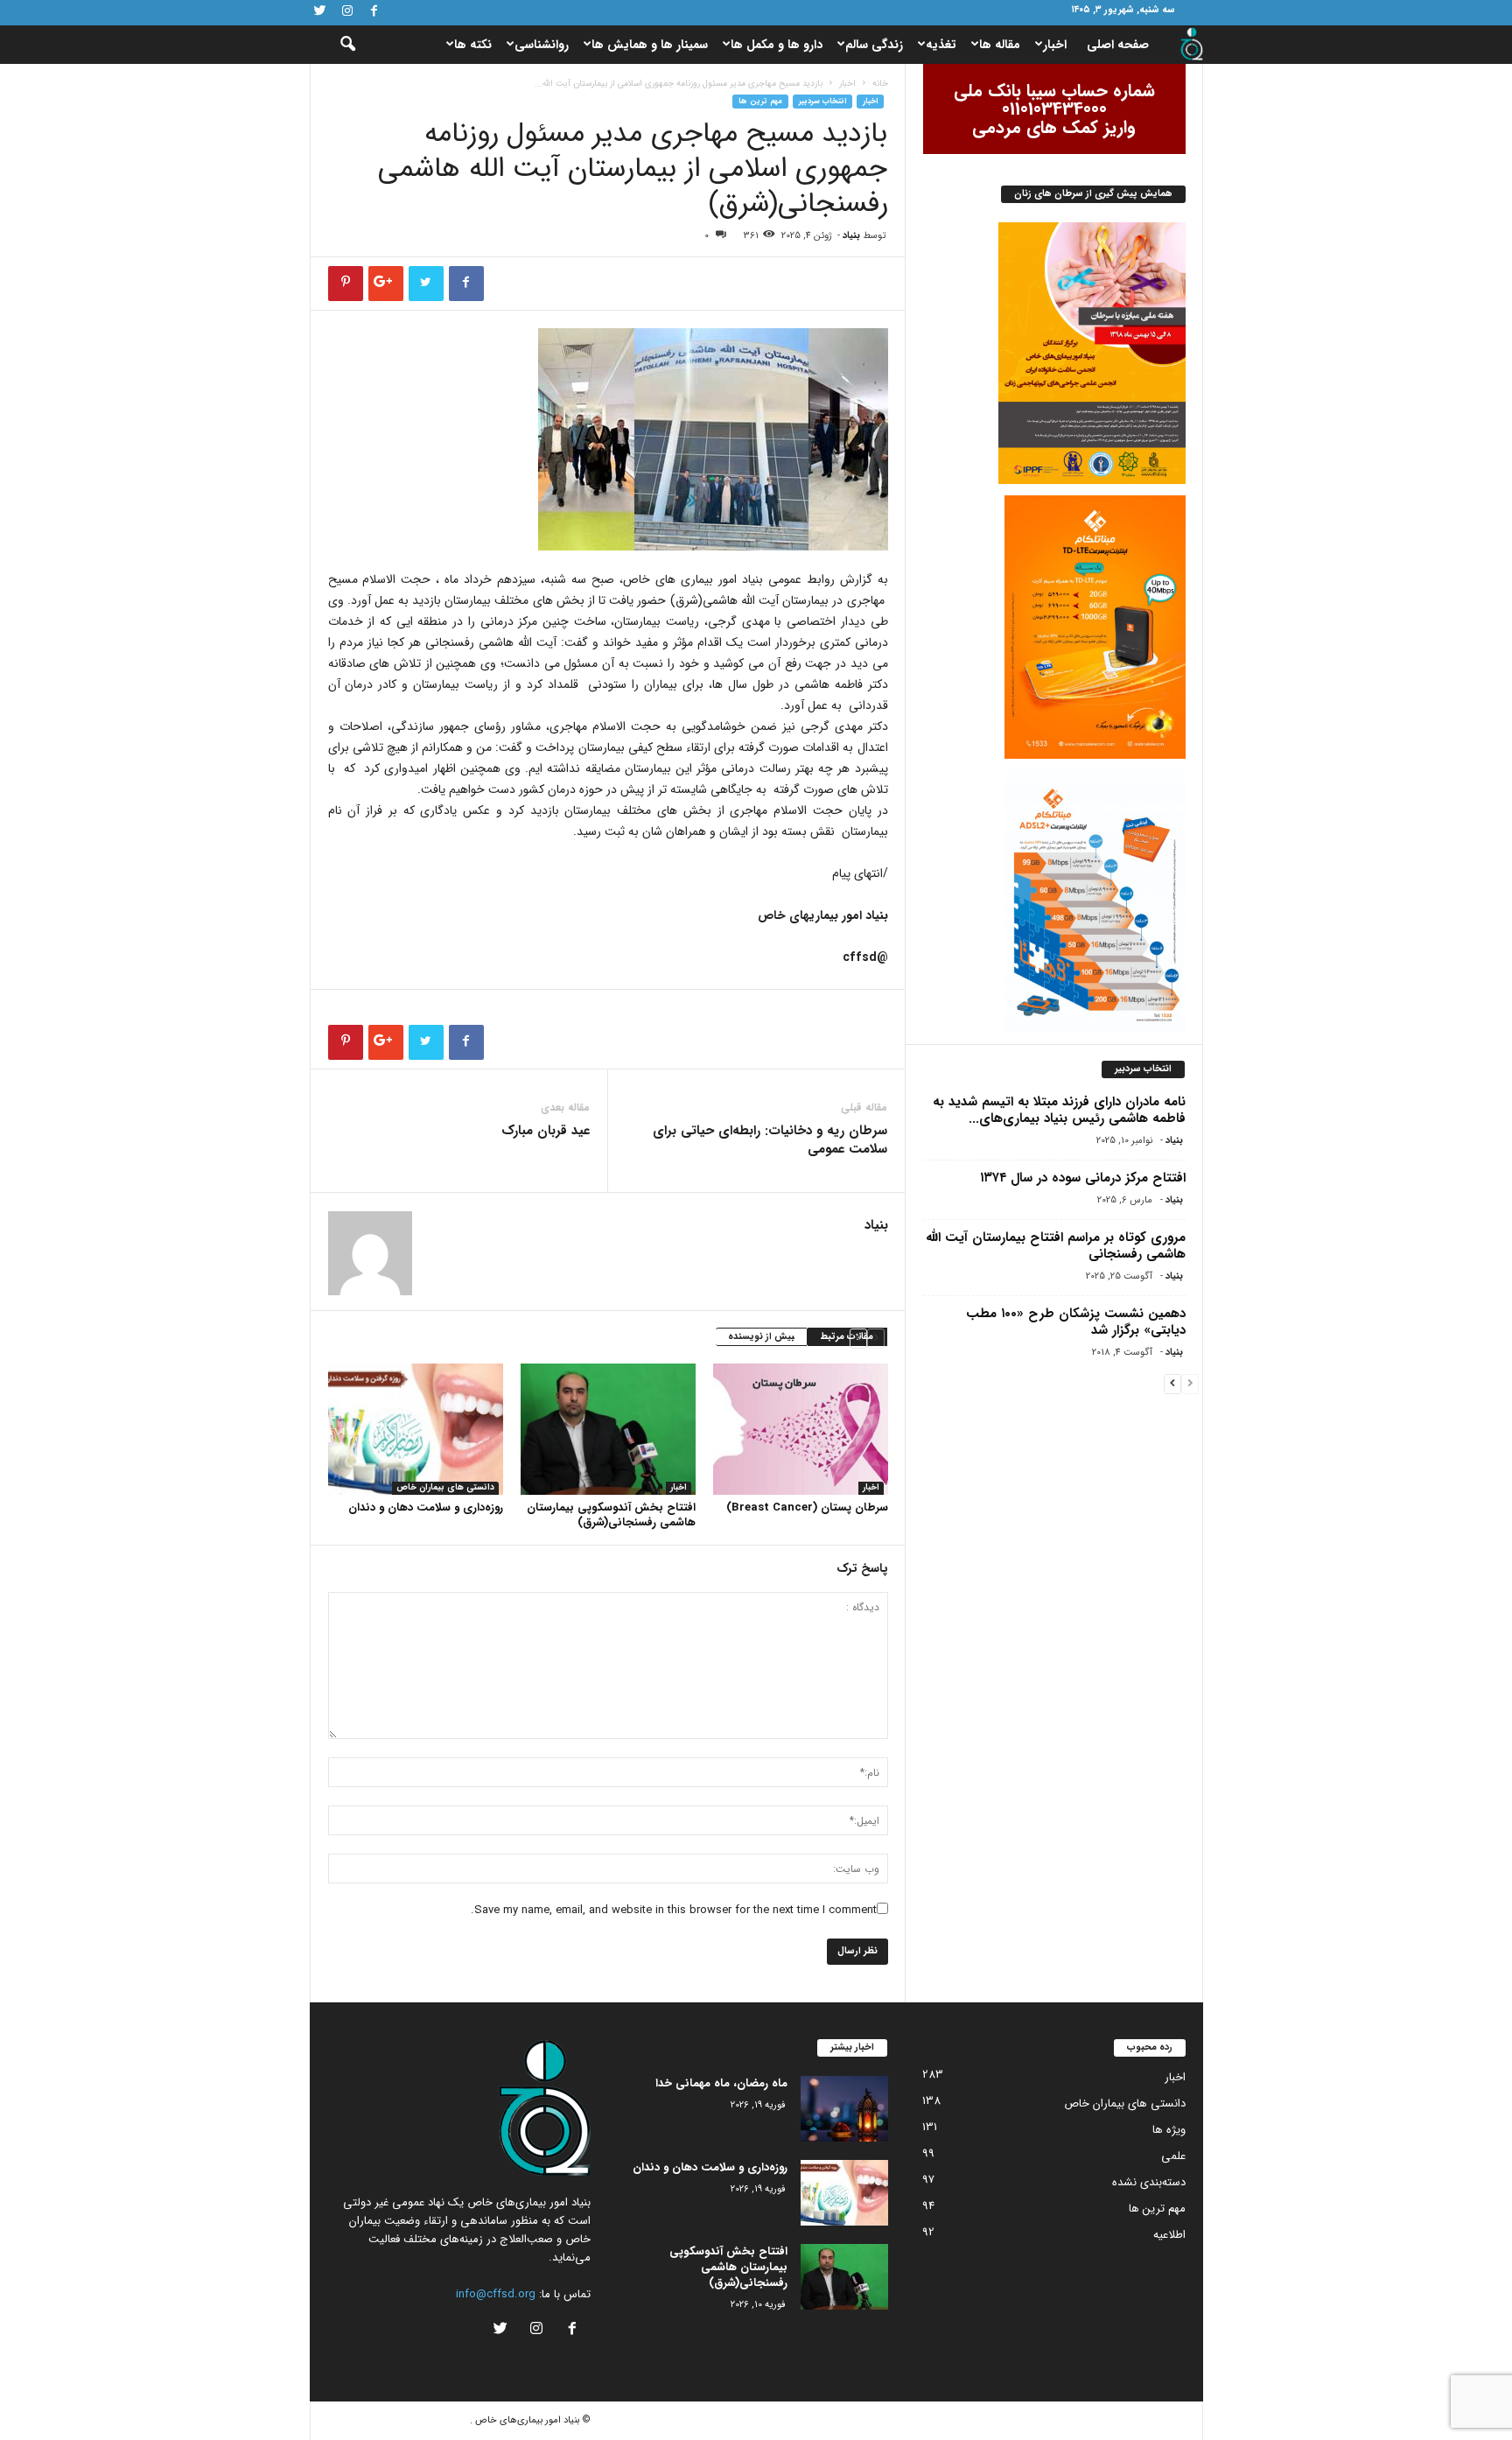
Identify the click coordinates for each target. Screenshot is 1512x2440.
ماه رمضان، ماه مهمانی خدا (721, 2083)
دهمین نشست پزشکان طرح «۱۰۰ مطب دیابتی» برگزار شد (1076, 1322)
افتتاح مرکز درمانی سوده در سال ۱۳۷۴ (1083, 1178)
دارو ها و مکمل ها (777, 45)
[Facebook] (374, 13)
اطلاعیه (1169, 2235)
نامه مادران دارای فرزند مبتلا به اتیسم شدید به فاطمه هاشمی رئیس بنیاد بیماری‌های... (1059, 1110)
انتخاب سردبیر (822, 102)
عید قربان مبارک (546, 1131)
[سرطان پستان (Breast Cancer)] (801, 1429)
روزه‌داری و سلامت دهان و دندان (426, 1507)
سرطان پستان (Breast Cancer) (807, 1507)
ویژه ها (1169, 2130)
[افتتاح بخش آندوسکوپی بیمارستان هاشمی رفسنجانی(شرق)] (608, 1429)
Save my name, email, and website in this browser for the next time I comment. (674, 1910)
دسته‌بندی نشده (1149, 2182)
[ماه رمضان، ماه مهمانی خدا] (844, 2109)
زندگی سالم (874, 45)
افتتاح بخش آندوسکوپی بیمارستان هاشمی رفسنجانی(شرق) (611, 1515)
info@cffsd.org (496, 2294)
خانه (880, 84)
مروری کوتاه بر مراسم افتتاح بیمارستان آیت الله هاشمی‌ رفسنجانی (1056, 1246)
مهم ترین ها (760, 102)
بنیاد (851, 236)
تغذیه (941, 45)
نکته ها (473, 45)
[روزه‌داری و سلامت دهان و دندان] (416, 1429)
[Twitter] (320, 13)
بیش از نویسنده (761, 1337)
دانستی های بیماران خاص (445, 1488)
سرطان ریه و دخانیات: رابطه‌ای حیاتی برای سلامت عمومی (770, 1140)
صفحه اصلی (1118, 45)
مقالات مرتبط (847, 1337)
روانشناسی (542, 45)
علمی (1173, 2156)
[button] (336, 45)
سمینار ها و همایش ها (650, 45)
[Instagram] (347, 13)
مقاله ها (1000, 45)
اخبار (1055, 45)
